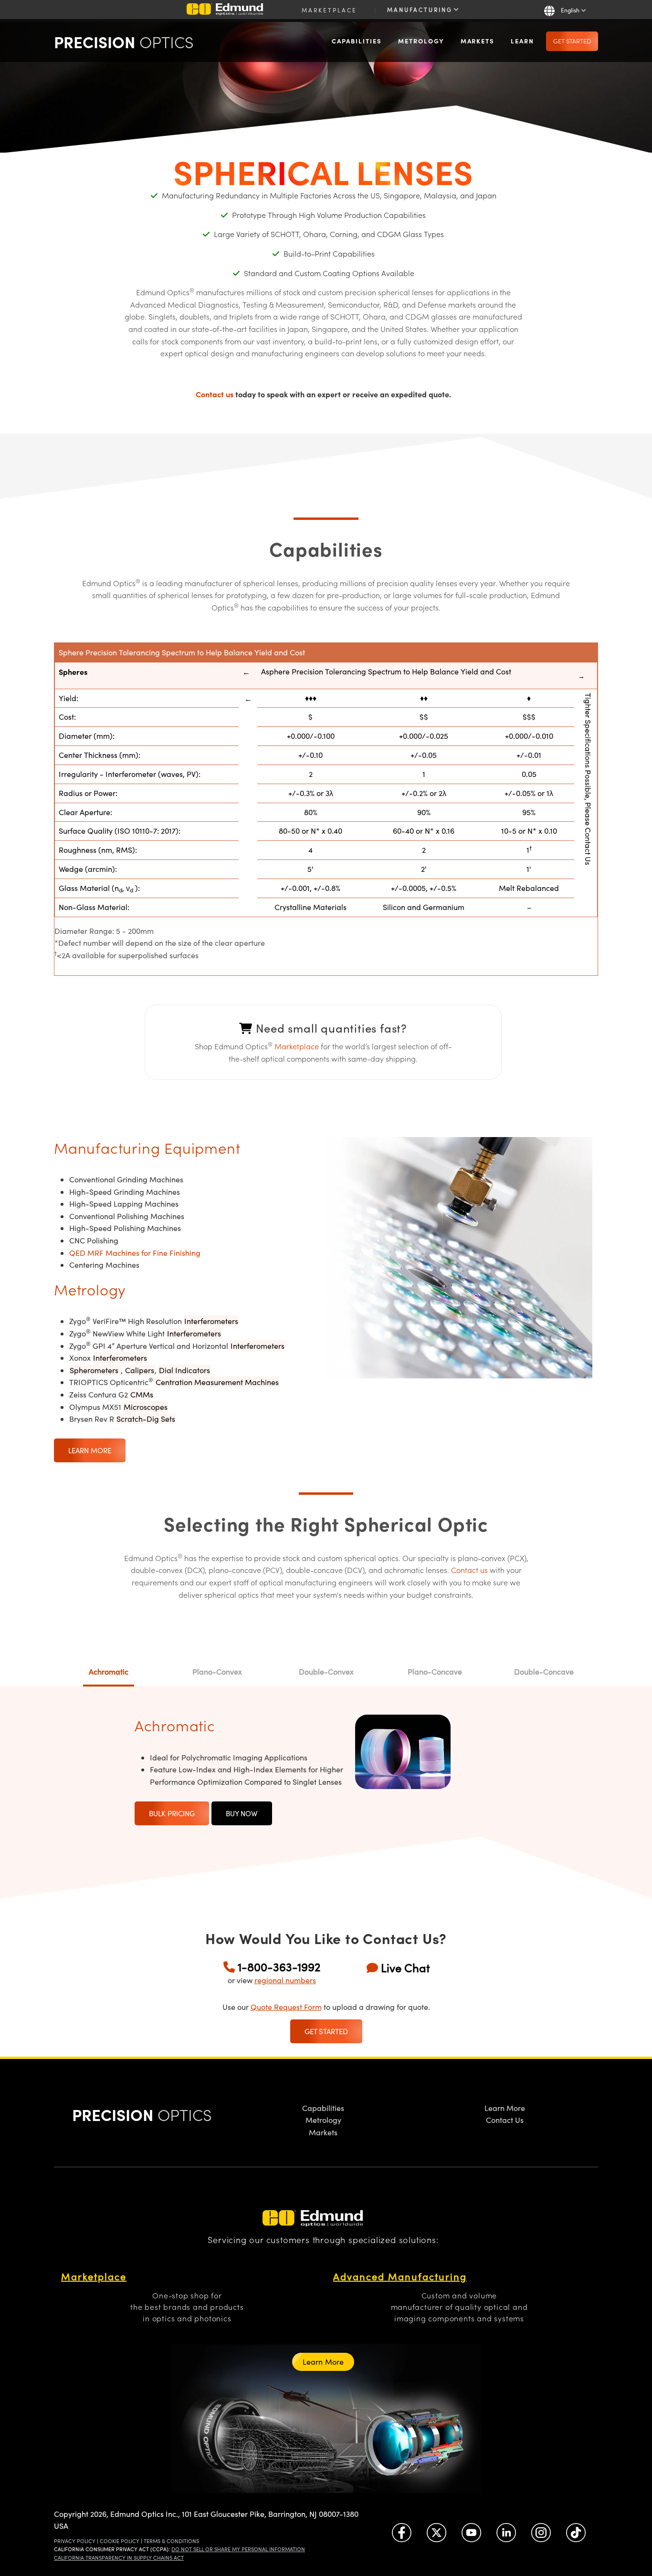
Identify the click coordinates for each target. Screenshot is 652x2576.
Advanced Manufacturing (400, 2276)
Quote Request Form (286, 2007)
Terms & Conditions (171, 2541)
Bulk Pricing (172, 1813)
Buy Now (242, 1813)
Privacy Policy (75, 2541)
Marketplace (329, 10)
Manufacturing (421, 10)
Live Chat (405, 1967)
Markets (478, 41)
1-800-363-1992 (279, 1966)
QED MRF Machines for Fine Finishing (135, 1253)
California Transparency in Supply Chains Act (119, 2558)
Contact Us (505, 2120)
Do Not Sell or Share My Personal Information (238, 2549)
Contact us (215, 394)
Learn (522, 41)
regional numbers (285, 1980)
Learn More (90, 1450)
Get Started (572, 41)
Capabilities (357, 41)
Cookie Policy (120, 2541)
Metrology (421, 41)
